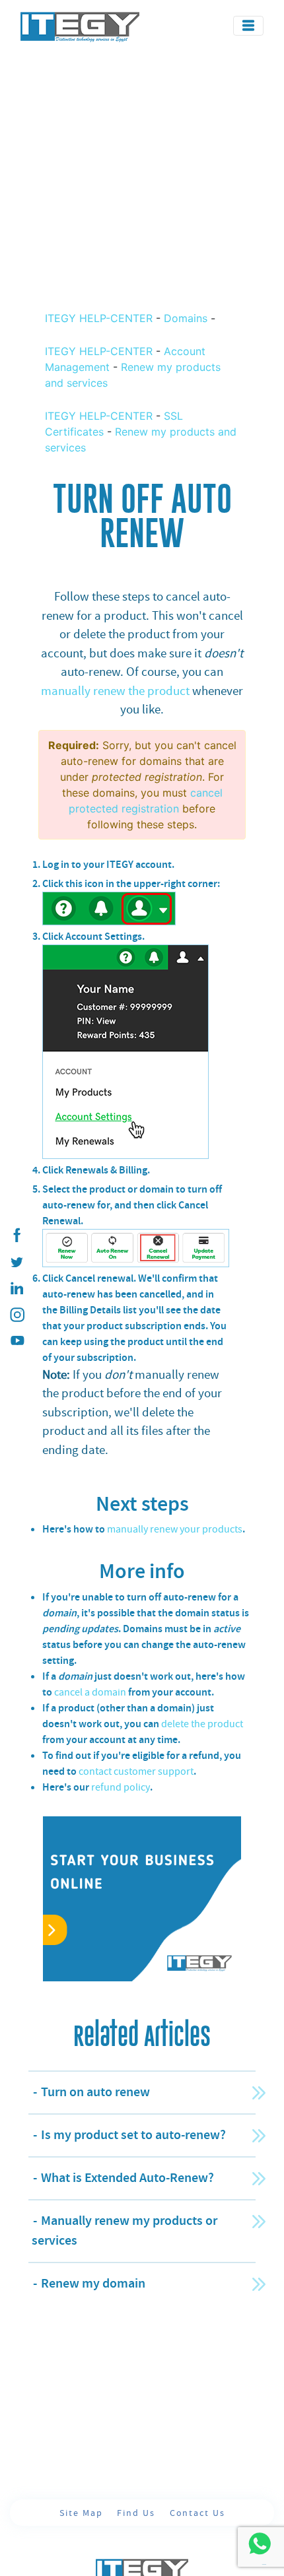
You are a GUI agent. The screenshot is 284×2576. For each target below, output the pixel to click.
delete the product (202, 1724)
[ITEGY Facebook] (17, 1236)
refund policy (121, 1787)
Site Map (83, 2513)
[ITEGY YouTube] (17, 1341)
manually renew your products (175, 1529)
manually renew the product (115, 691)
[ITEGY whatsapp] (259, 2543)
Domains (186, 318)
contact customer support (136, 1771)
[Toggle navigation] (248, 26)
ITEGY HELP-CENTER (100, 318)
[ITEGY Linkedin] (17, 1288)
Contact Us (197, 2513)
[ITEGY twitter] (17, 1262)
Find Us (137, 2513)
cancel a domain (90, 1692)
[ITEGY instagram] (17, 1315)
